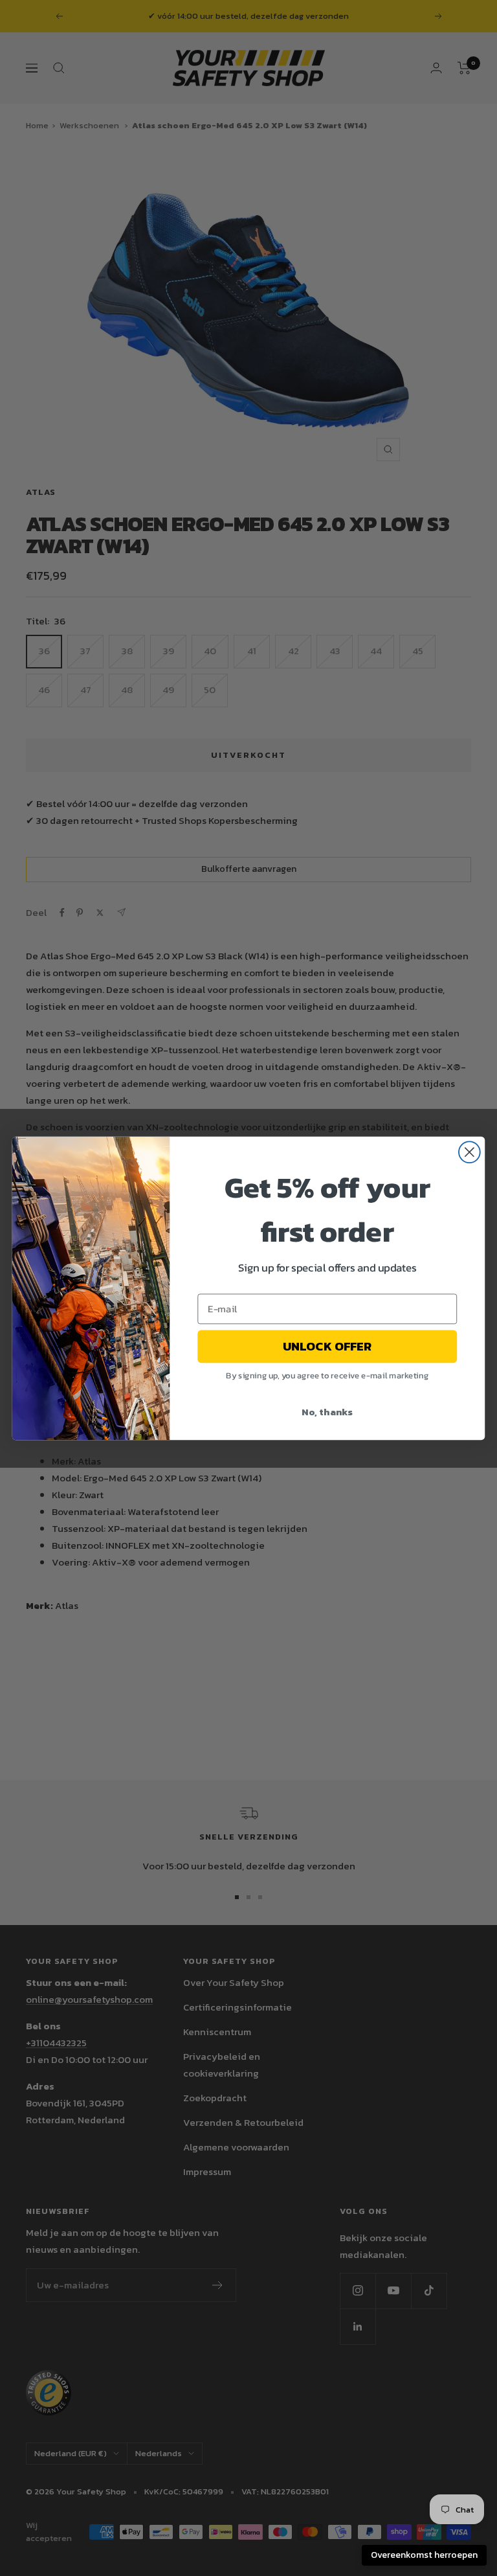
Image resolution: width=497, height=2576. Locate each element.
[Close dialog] (469, 1152)
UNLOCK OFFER (327, 1346)
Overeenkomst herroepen (424, 2555)
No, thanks (327, 1411)
